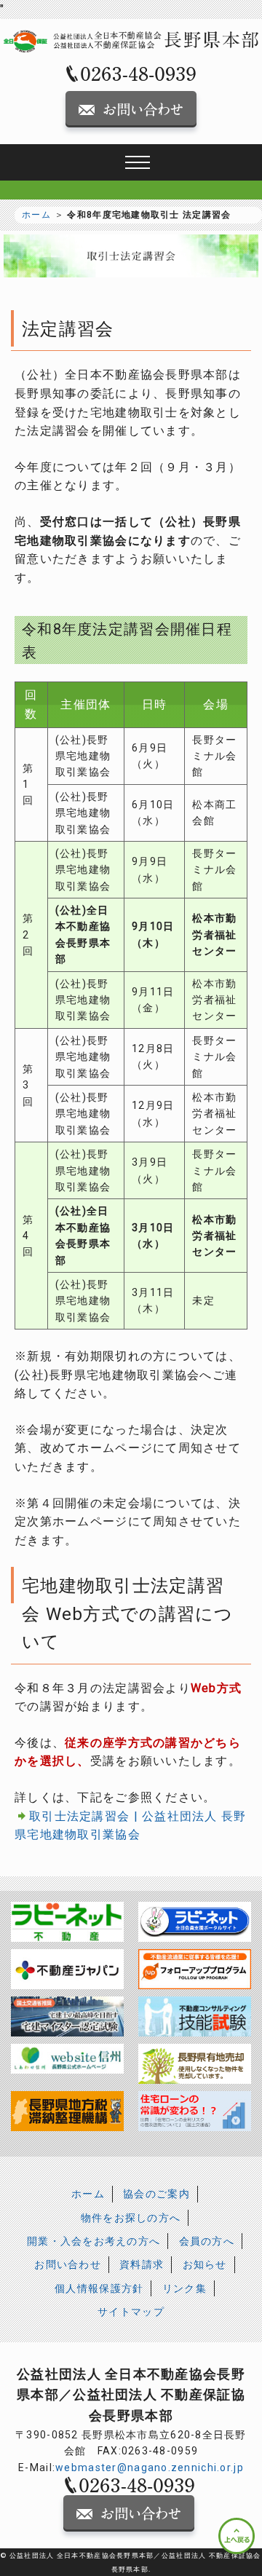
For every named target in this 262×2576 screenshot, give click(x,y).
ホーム (36, 215)
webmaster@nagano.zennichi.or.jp (150, 2468)
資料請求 (142, 2264)
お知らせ (205, 2264)
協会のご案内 (156, 2194)
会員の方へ (207, 2241)
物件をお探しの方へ (131, 2218)
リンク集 (184, 2288)
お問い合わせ (68, 2264)
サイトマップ (131, 2312)
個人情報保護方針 (99, 2288)
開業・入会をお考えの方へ (94, 2241)
